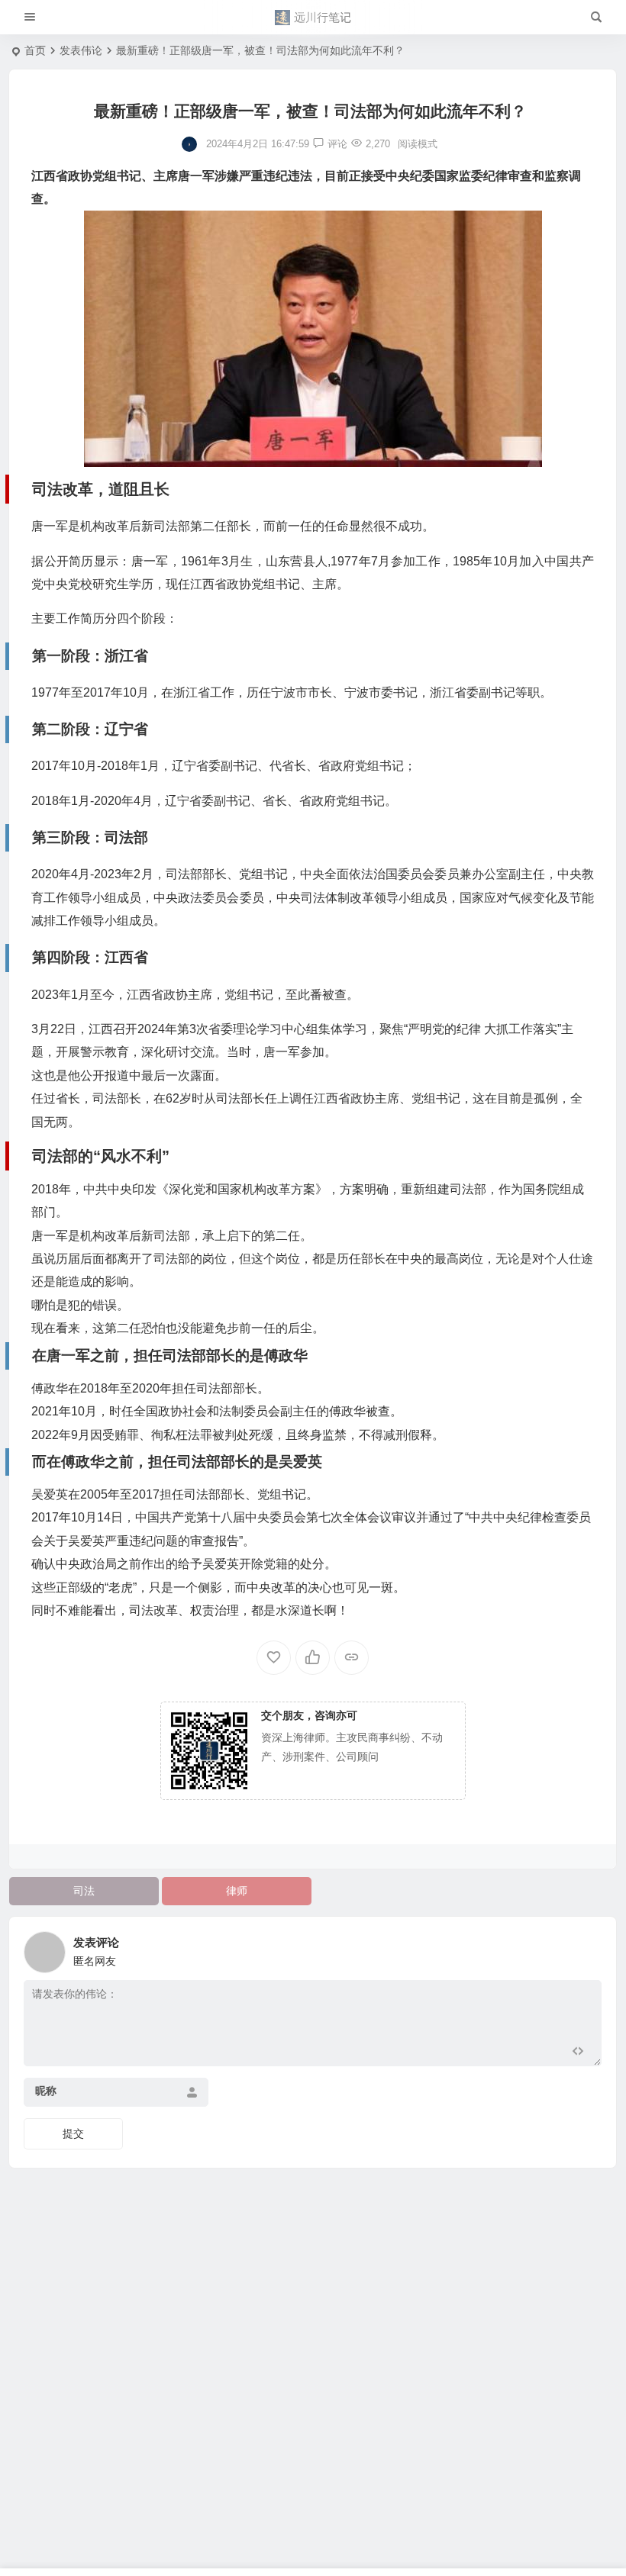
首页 (35, 50)
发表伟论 (81, 50)
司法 (84, 1891)
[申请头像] (586, 1948)
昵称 (46, 2091)
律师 (237, 1891)
